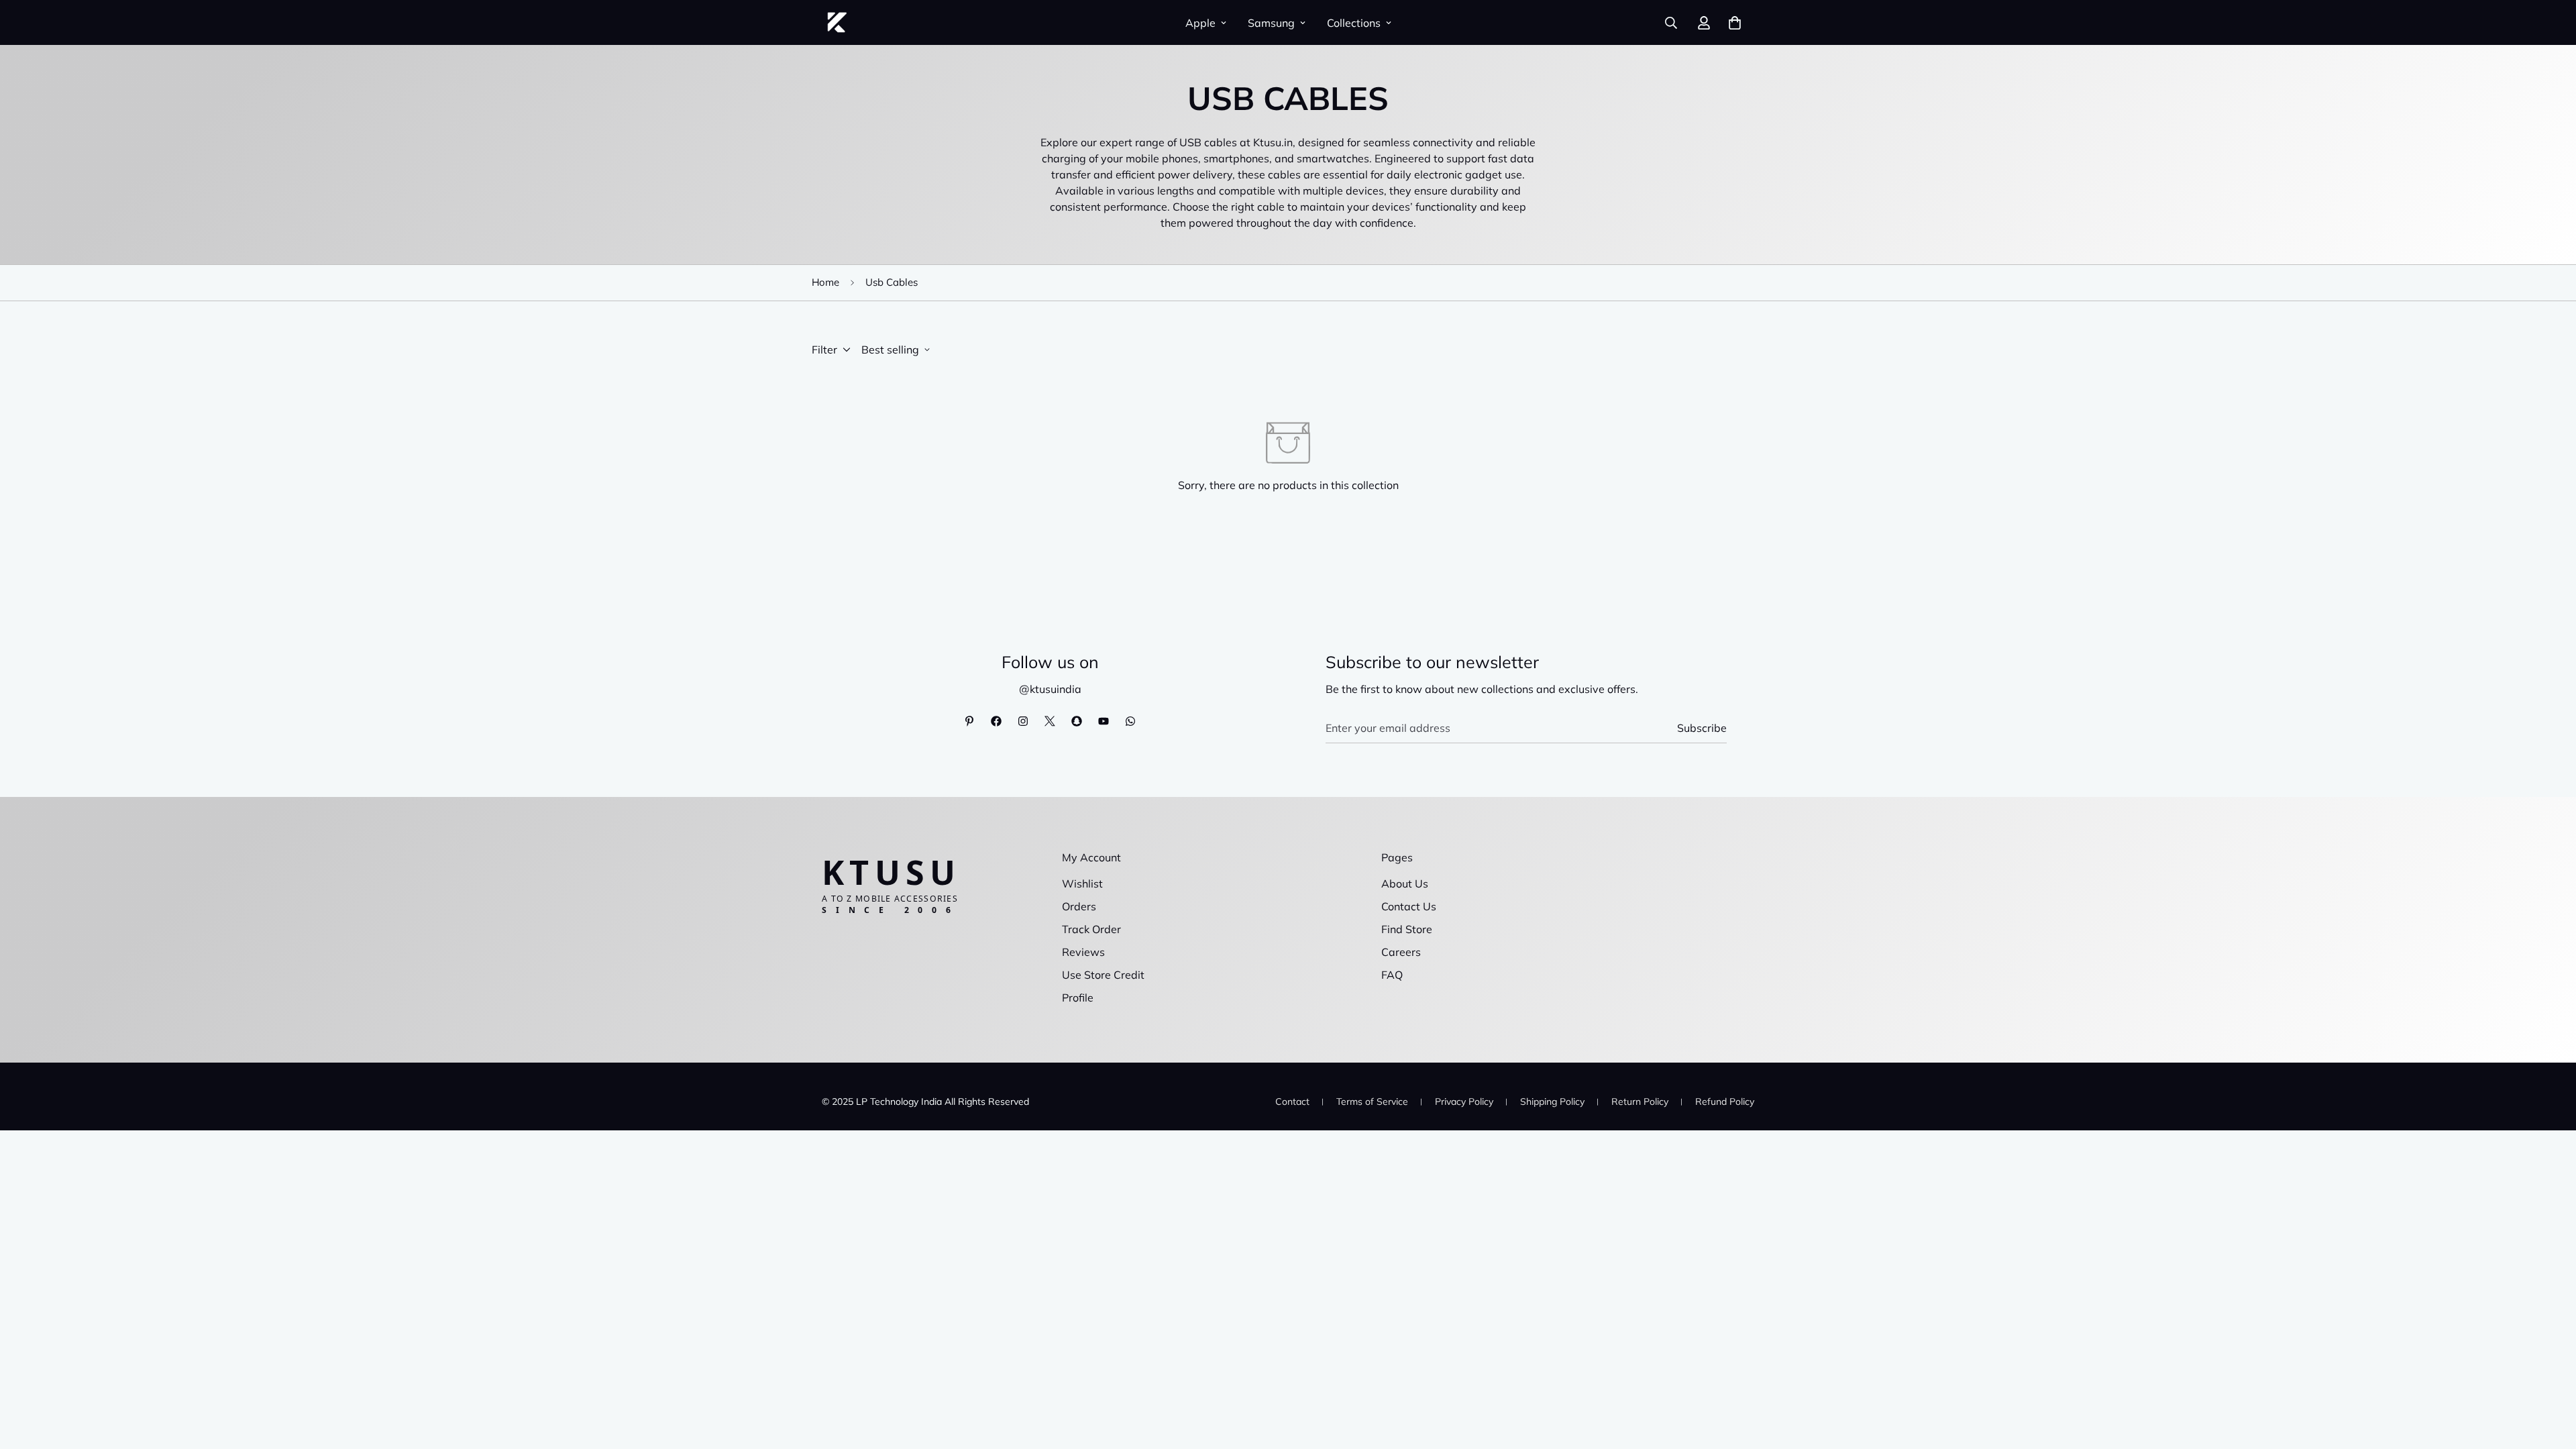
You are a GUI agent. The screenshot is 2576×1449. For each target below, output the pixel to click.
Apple (1200, 23)
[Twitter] (1050, 721)
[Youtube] (1104, 721)
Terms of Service (1372, 1102)
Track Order (1091, 929)
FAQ (1392, 975)
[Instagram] (1023, 721)
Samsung (1271, 23)
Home (825, 282)
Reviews (1083, 952)
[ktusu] (837, 22)
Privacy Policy (1464, 1102)
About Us (1405, 883)
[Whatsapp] (1130, 721)
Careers (1401, 952)
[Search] (1671, 23)
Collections (1354, 23)
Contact (1292, 1102)
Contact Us (1409, 906)
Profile (1078, 998)
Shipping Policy (1552, 1102)
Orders (1079, 906)
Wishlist (1082, 883)
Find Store (1407, 929)
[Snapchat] (1077, 721)
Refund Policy (1725, 1102)
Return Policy (1640, 1102)
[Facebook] (996, 721)
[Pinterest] (969, 721)
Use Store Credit (1103, 975)
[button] (1735, 23)
